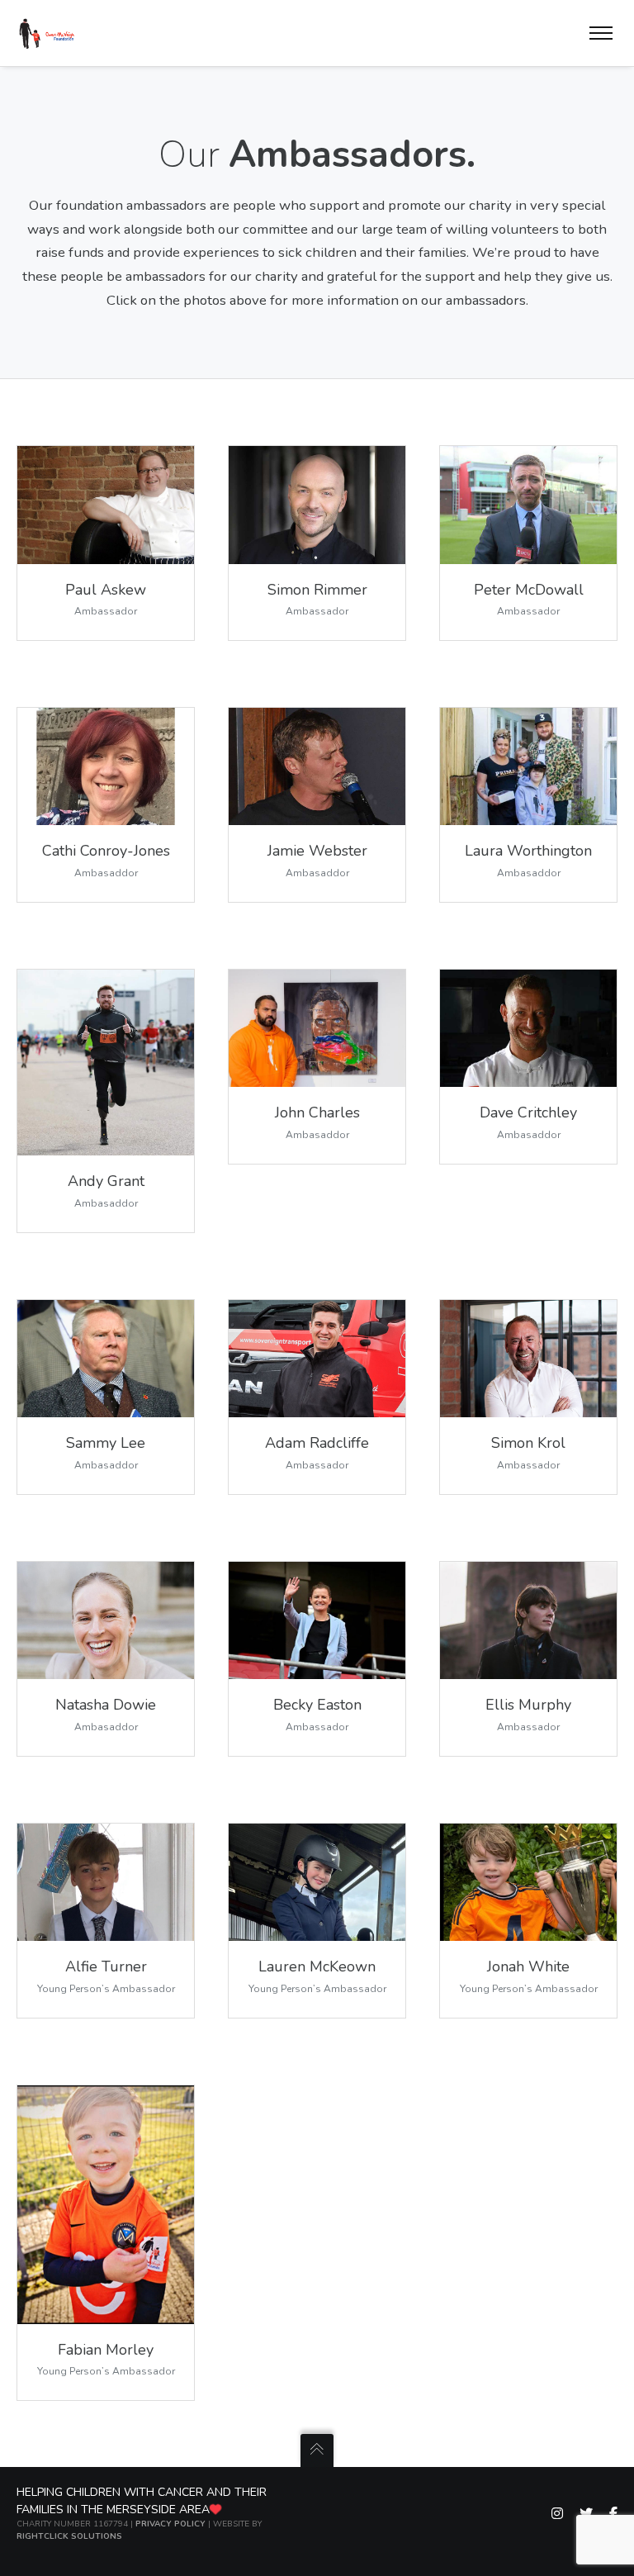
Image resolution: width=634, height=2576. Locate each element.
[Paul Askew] (106, 505)
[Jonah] (528, 1883)
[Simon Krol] (528, 1359)
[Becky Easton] (317, 1621)
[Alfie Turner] (317, 1359)
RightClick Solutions (69, 2536)
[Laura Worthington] (528, 766)
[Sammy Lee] (106, 1359)
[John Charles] (317, 1029)
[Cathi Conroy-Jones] (106, 766)
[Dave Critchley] (528, 1029)
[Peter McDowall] (528, 505)
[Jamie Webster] (317, 766)
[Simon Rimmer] (317, 505)
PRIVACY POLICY (170, 2524)
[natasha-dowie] (106, 1621)
